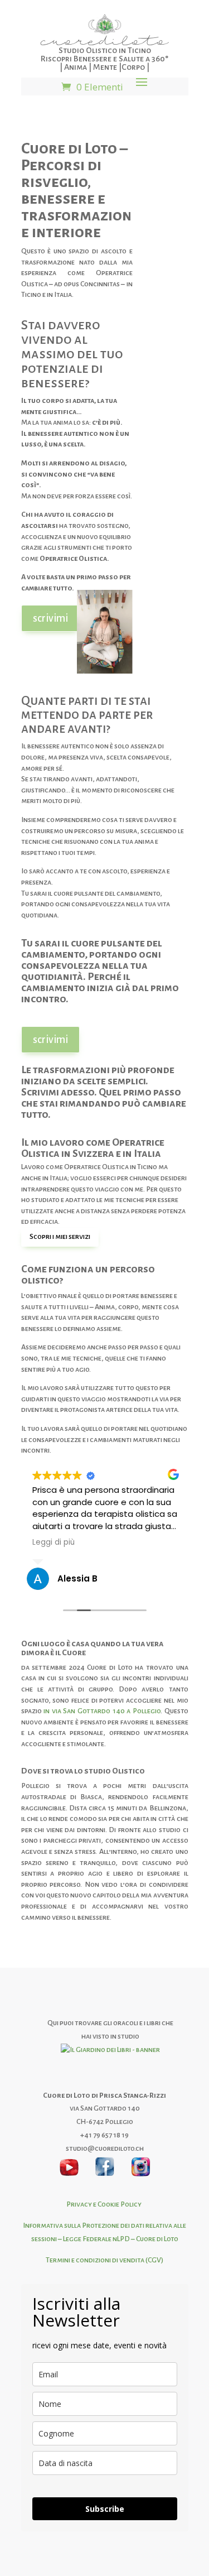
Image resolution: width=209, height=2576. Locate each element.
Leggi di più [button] (54, 1542)
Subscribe (105, 2509)
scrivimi (50, 618)
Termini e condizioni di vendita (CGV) (104, 2260)
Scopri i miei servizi (60, 1237)
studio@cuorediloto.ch (105, 2149)
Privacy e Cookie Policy (104, 2204)
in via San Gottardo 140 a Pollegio (101, 1711)
